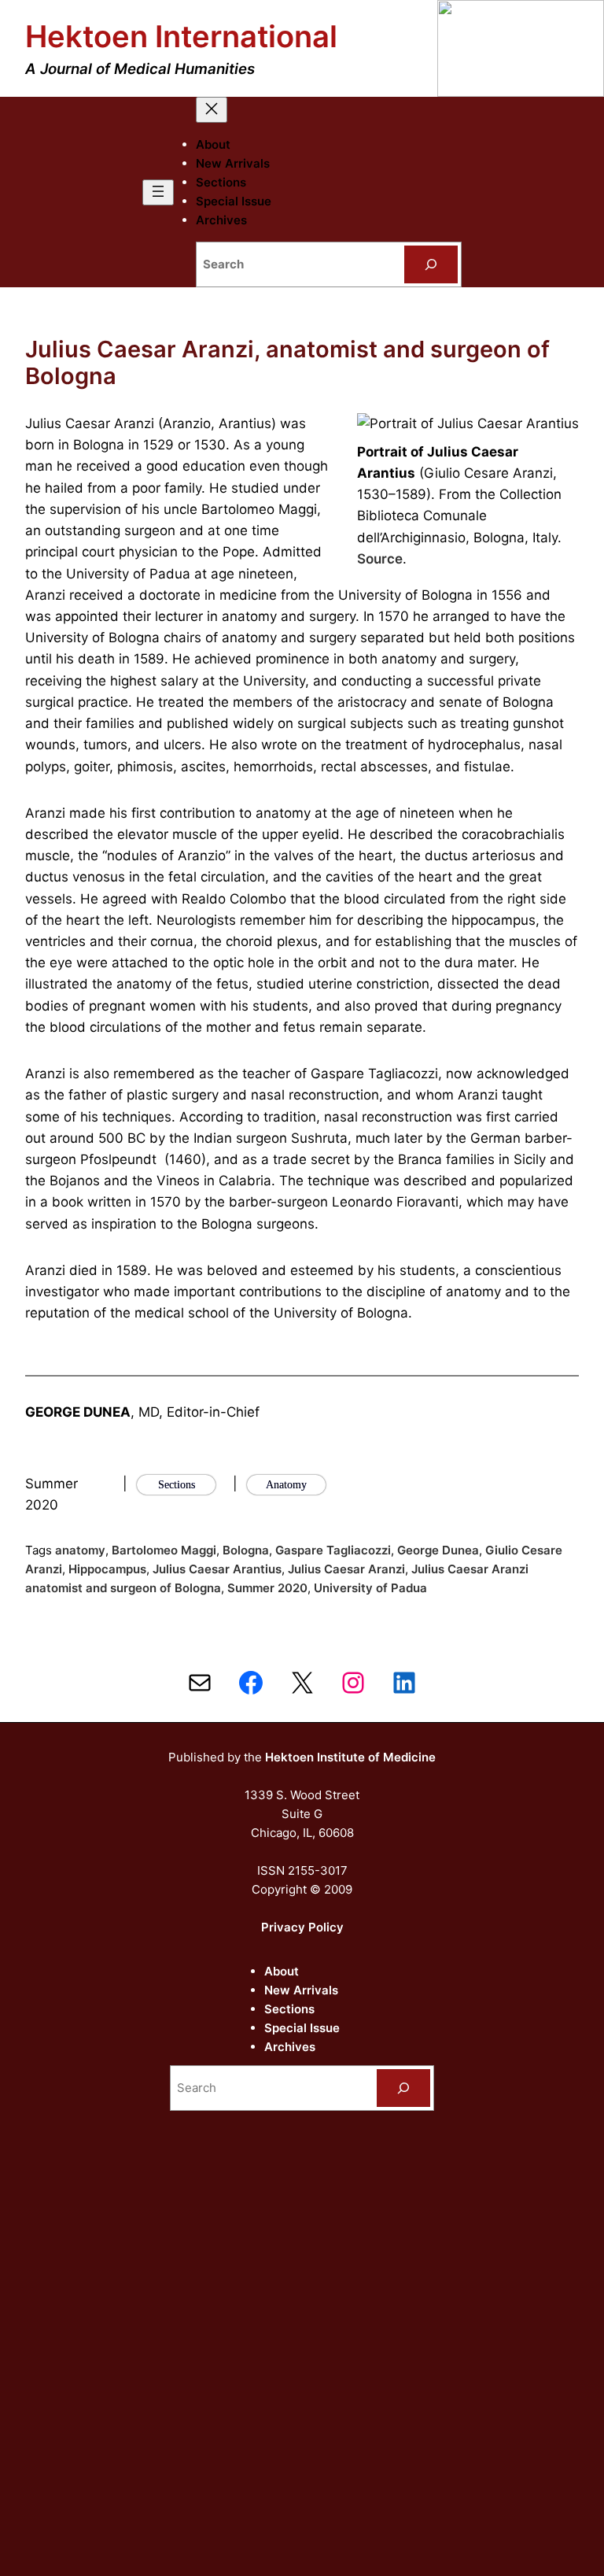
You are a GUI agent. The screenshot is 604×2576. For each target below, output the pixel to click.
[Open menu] (158, 192)
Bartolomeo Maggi (164, 1550)
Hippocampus (107, 1569)
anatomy (80, 1550)
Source (380, 559)
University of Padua (370, 1588)
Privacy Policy (302, 1927)
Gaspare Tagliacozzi (333, 1550)
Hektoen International (181, 36)
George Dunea (438, 1550)
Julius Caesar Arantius (217, 1569)
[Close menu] (212, 110)
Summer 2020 (267, 1588)
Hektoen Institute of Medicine (350, 1757)
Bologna (246, 1550)
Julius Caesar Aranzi (346, 1569)
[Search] (431, 264)
